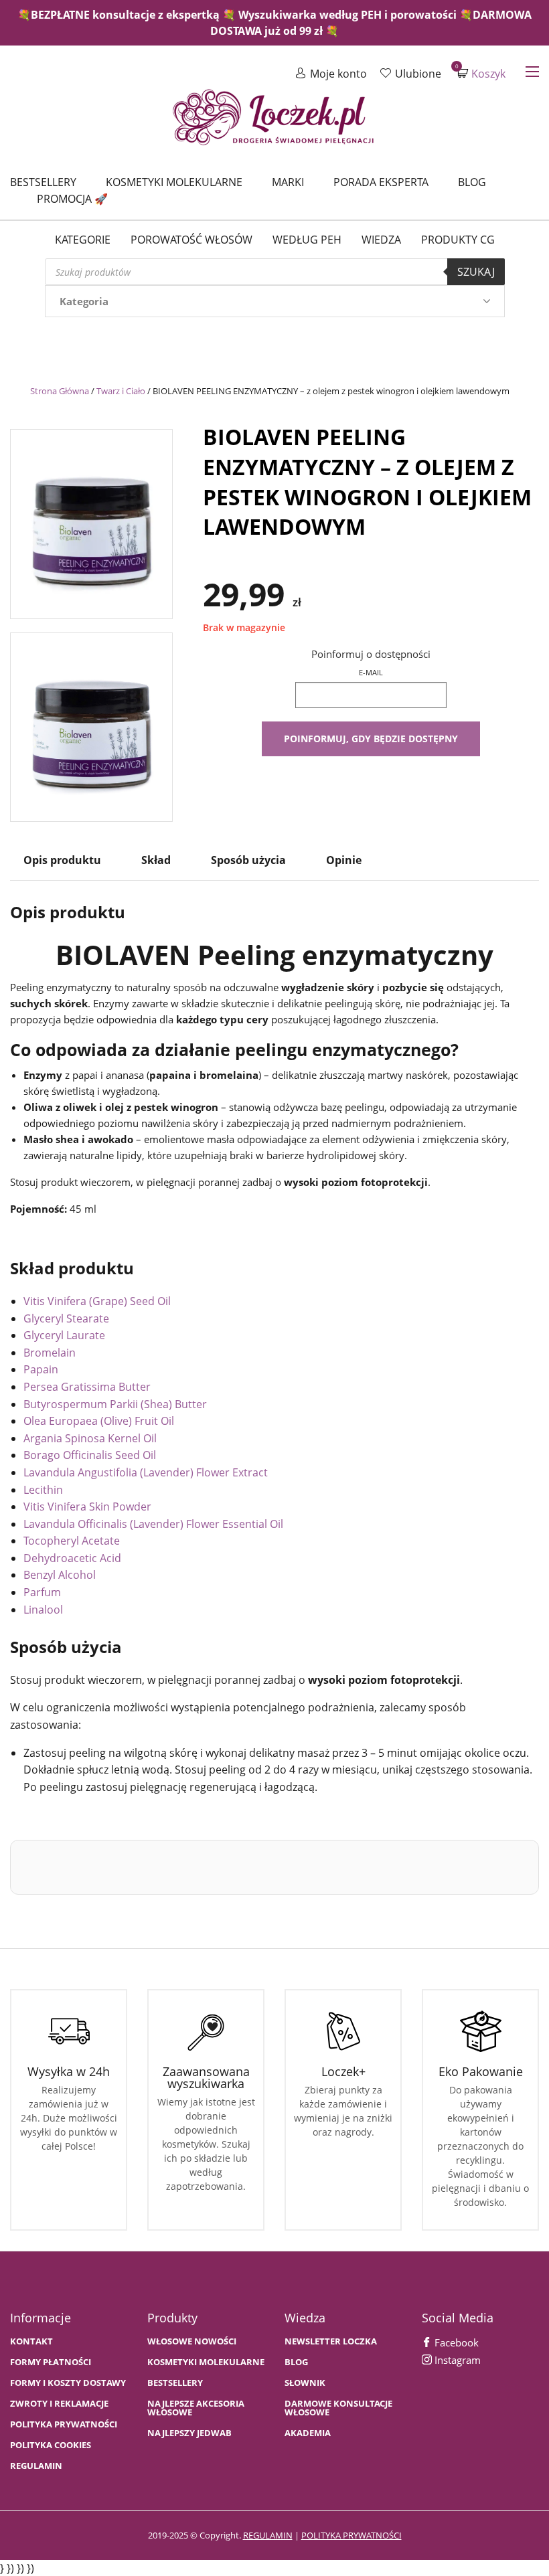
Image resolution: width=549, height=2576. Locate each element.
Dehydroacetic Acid (72, 1558)
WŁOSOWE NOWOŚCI (192, 2341)
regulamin (268, 2535)
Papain (41, 1369)
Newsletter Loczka (331, 2341)
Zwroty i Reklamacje (59, 2404)
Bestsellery (43, 182)
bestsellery (175, 2383)
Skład (156, 860)
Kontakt (31, 2341)
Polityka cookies (51, 2445)
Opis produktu (62, 860)
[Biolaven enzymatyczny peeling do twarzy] (91, 521)
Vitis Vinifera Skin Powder (87, 1507)
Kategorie (83, 240)
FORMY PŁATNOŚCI (51, 2362)
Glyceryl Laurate (64, 1335)
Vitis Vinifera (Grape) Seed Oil (97, 1301)
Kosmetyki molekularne (174, 182)
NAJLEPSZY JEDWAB (189, 2433)
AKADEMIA (308, 2433)
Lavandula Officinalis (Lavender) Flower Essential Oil (153, 1524)
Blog (472, 182)
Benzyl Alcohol (60, 1575)
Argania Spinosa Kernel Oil (90, 1438)
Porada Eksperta (381, 182)
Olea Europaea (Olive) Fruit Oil (99, 1421)
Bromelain (50, 1353)
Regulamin (36, 2466)
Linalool (43, 1610)
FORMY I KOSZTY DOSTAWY (68, 2383)
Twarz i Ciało (121, 391)
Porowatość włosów (191, 240)
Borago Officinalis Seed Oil (90, 1455)
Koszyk (481, 73)
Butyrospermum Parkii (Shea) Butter (115, 1404)
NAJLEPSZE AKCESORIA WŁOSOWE (196, 2408)
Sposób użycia (248, 860)
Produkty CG (458, 240)
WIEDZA (381, 240)
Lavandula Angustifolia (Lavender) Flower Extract (146, 1472)
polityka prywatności (351, 2535)
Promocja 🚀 (72, 199)
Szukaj (476, 272)
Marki (288, 182)
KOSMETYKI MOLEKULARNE (206, 2362)
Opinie (344, 860)
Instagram (456, 2360)
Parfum (42, 1592)
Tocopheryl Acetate (72, 1541)
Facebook (455, 2342)
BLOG (296, 2362)
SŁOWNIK (305, 2383)
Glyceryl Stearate (66, 1318)
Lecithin (43, 1490)
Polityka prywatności (64, 2424)
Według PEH (307, 240)
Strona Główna (60, 391)
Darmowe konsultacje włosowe (338, 2408)
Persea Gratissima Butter (87, 1387)
